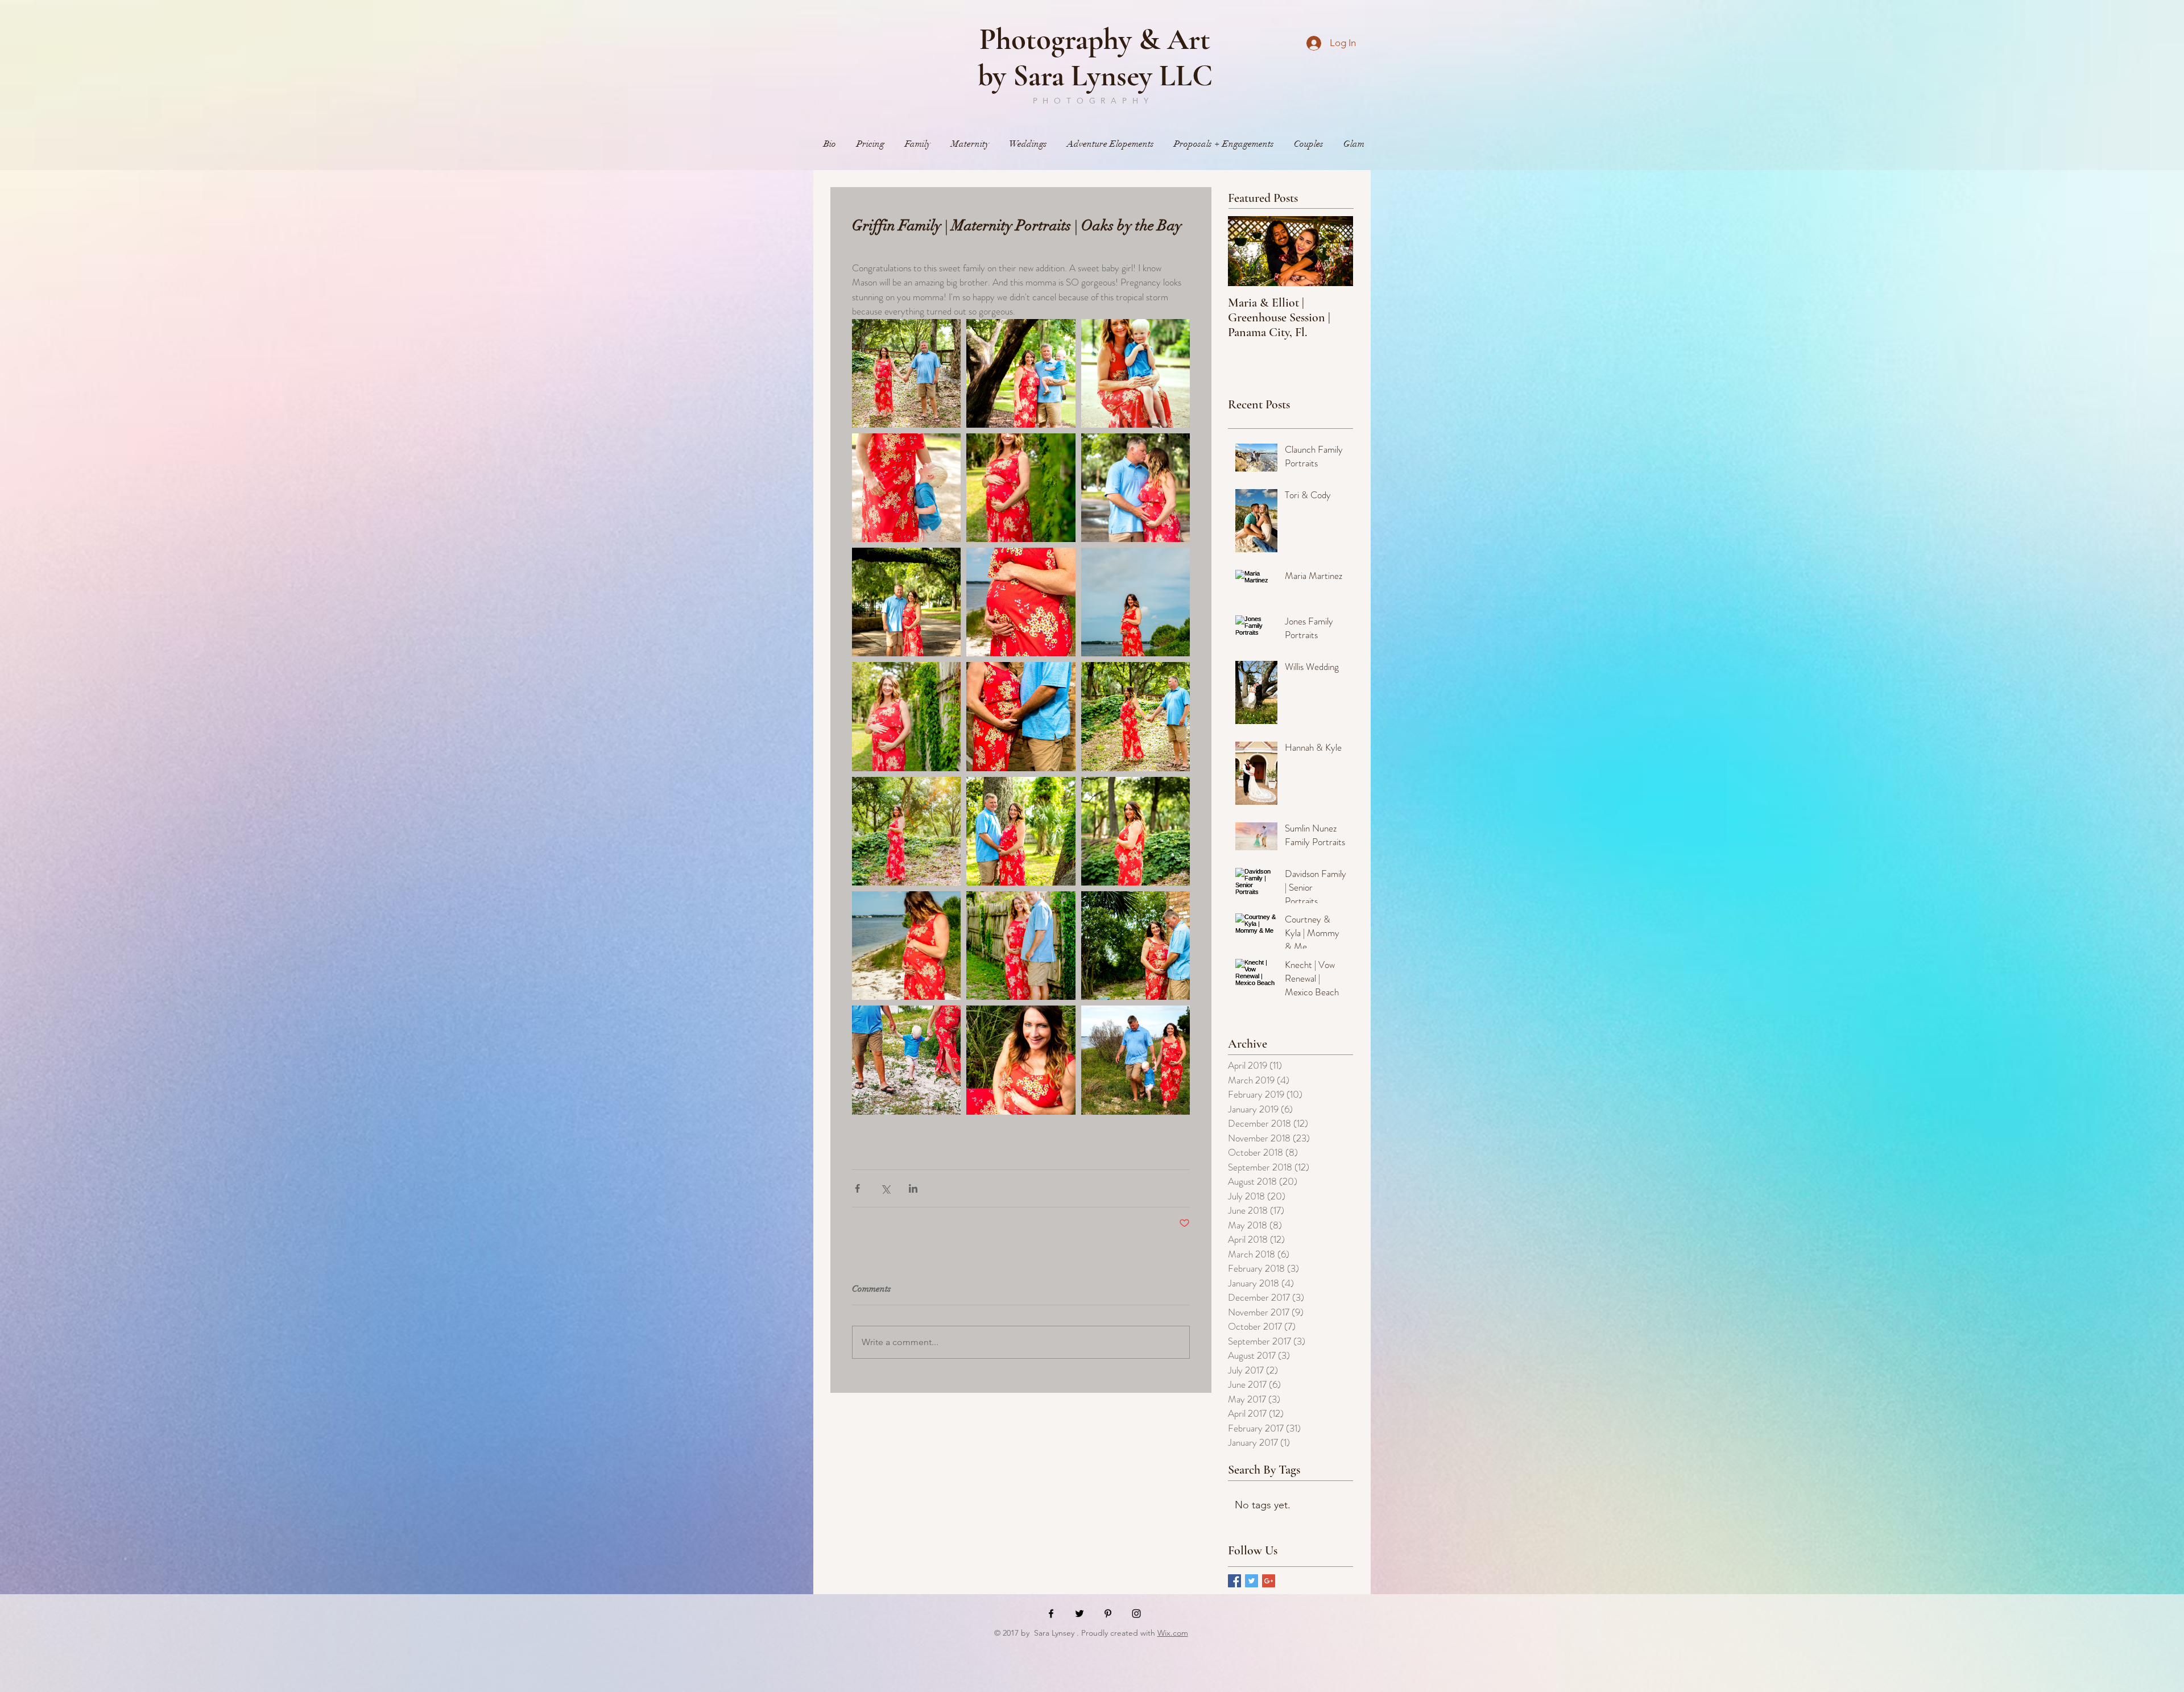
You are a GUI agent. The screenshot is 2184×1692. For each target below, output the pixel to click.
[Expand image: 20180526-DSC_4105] (1021, 373)
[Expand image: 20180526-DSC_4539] (1021, 488)
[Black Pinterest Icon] (1108, 1614)
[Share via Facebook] (857, 1188)
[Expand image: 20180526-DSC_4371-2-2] (1136, 716)
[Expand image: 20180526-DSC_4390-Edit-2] (906, 831)
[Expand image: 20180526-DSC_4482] (1021, 602)
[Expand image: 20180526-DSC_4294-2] (1136, 1060)
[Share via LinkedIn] (913, 1188)
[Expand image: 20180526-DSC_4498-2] (1136, 602)
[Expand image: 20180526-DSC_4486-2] (906, 946)
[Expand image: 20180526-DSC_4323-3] (1021, 716)
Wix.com (1173, 1633)
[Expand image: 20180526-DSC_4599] (1136, 373)
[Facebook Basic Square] (1234, 1581)
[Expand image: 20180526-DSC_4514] (906, 716)
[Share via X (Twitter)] (885, 1188)
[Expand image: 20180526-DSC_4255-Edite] (1021, 1060)
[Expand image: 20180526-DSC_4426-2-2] (1021, 831)
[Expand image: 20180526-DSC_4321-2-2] (1136, 946)
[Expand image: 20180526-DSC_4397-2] (1136, 831)
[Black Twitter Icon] (1079, 1614)
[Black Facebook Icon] (1051, 1614)
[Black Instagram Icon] (1136, 1614)
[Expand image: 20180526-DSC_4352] (906, 373)
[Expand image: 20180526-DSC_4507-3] (1021, 946)
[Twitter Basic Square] (1252, 1581)
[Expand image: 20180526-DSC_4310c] (906, 1060)
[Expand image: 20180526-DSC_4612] (906, 488)
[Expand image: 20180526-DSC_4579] (1136, 488)
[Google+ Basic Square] (1269, 1581)
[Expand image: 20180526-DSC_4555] (906, 602)
